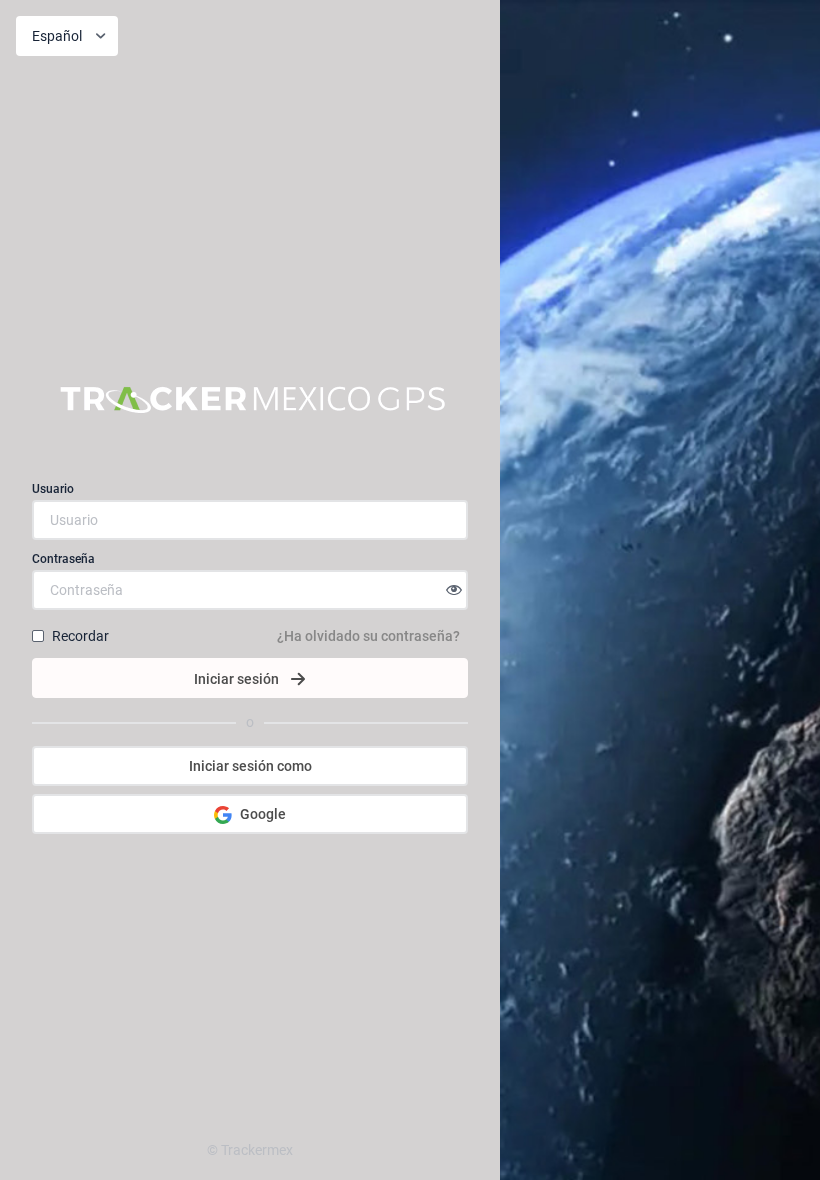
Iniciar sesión (236, 679)
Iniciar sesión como (250, 766)
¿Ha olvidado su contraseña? (368, 636)
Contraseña (63, 559)
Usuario (53, 489)
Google (263, 814)
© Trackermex (250, 1150)
